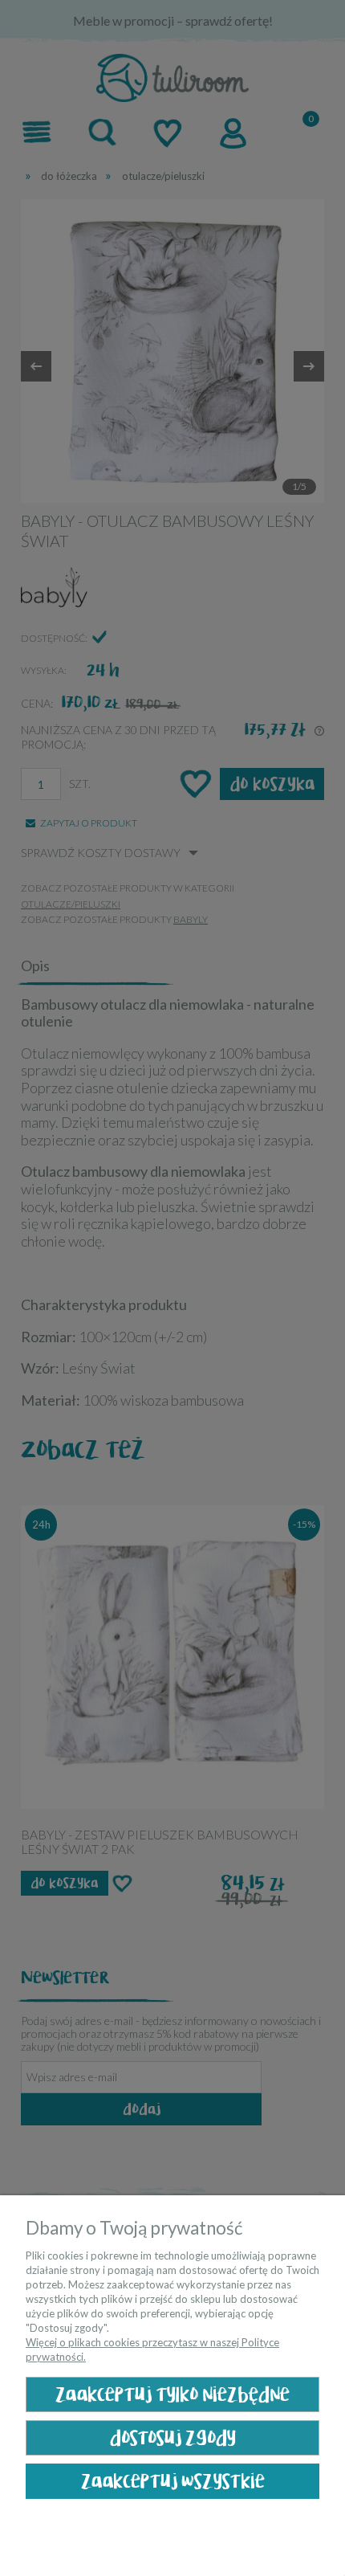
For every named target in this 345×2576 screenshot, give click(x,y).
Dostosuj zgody (173, 2438)
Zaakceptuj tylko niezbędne (172, 2395)
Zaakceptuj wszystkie (173, 2482)
